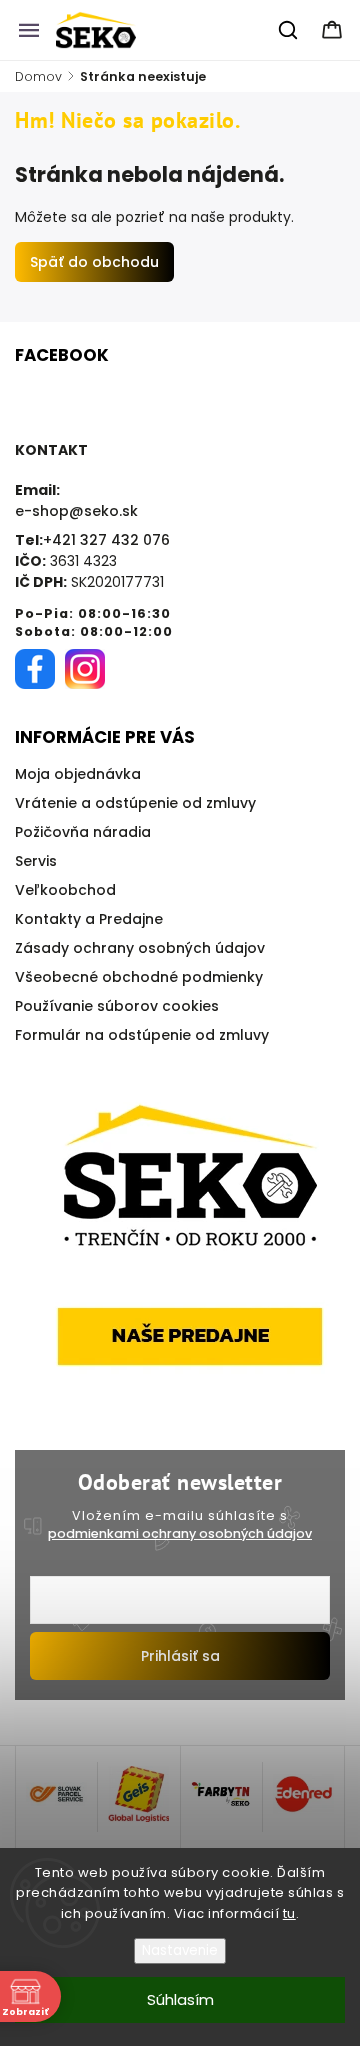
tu (289, 1913)
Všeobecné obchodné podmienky (139, 977)
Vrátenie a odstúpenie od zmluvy (135, 803)
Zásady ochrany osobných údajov (140, 948)
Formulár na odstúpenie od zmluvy (142, 1035)
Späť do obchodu (94, 262)
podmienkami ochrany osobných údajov (180, 1533)
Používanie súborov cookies (117, 1006)
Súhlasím (180, 1999)
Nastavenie (180, 1950)
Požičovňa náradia (83, 832)
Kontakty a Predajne (89, 919)
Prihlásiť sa (180, 1656)
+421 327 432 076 (106, 540)
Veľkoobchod (65, 890)
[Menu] (29, 30)
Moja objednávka (78, 774)
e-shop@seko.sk (76, 511)
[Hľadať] (289, 30)
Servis (36, 861)
